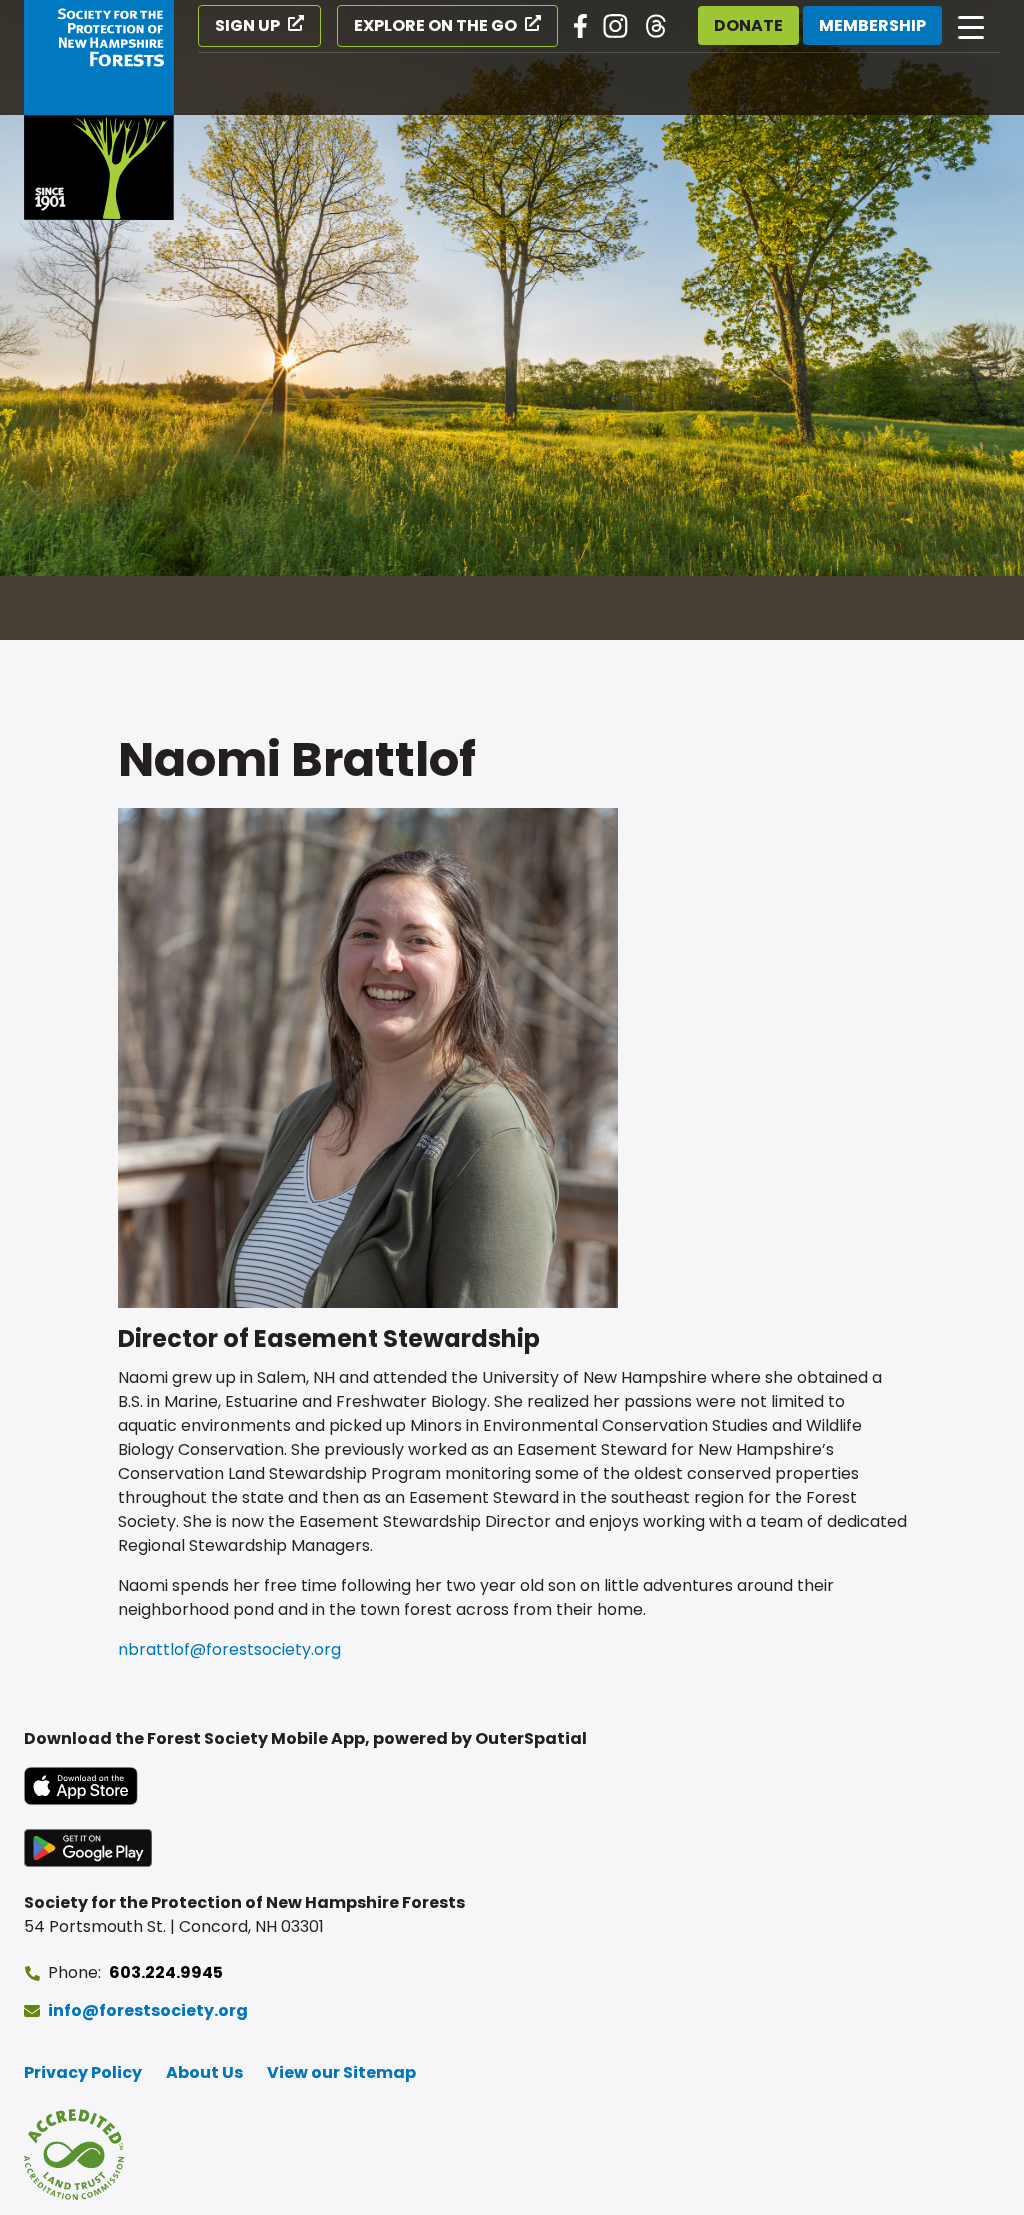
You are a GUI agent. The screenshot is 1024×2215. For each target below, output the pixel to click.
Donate (748, 25)
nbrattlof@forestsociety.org (229, 1649)
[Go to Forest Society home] (99, 110)
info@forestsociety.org (148, 2010)
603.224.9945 (166, 1972)
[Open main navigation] (971, 26)
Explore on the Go (435, 25)
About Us (204, 2072)
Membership (872, 25)
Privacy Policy (83, 2072)
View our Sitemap (341, 2072)
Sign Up (247, 25)
